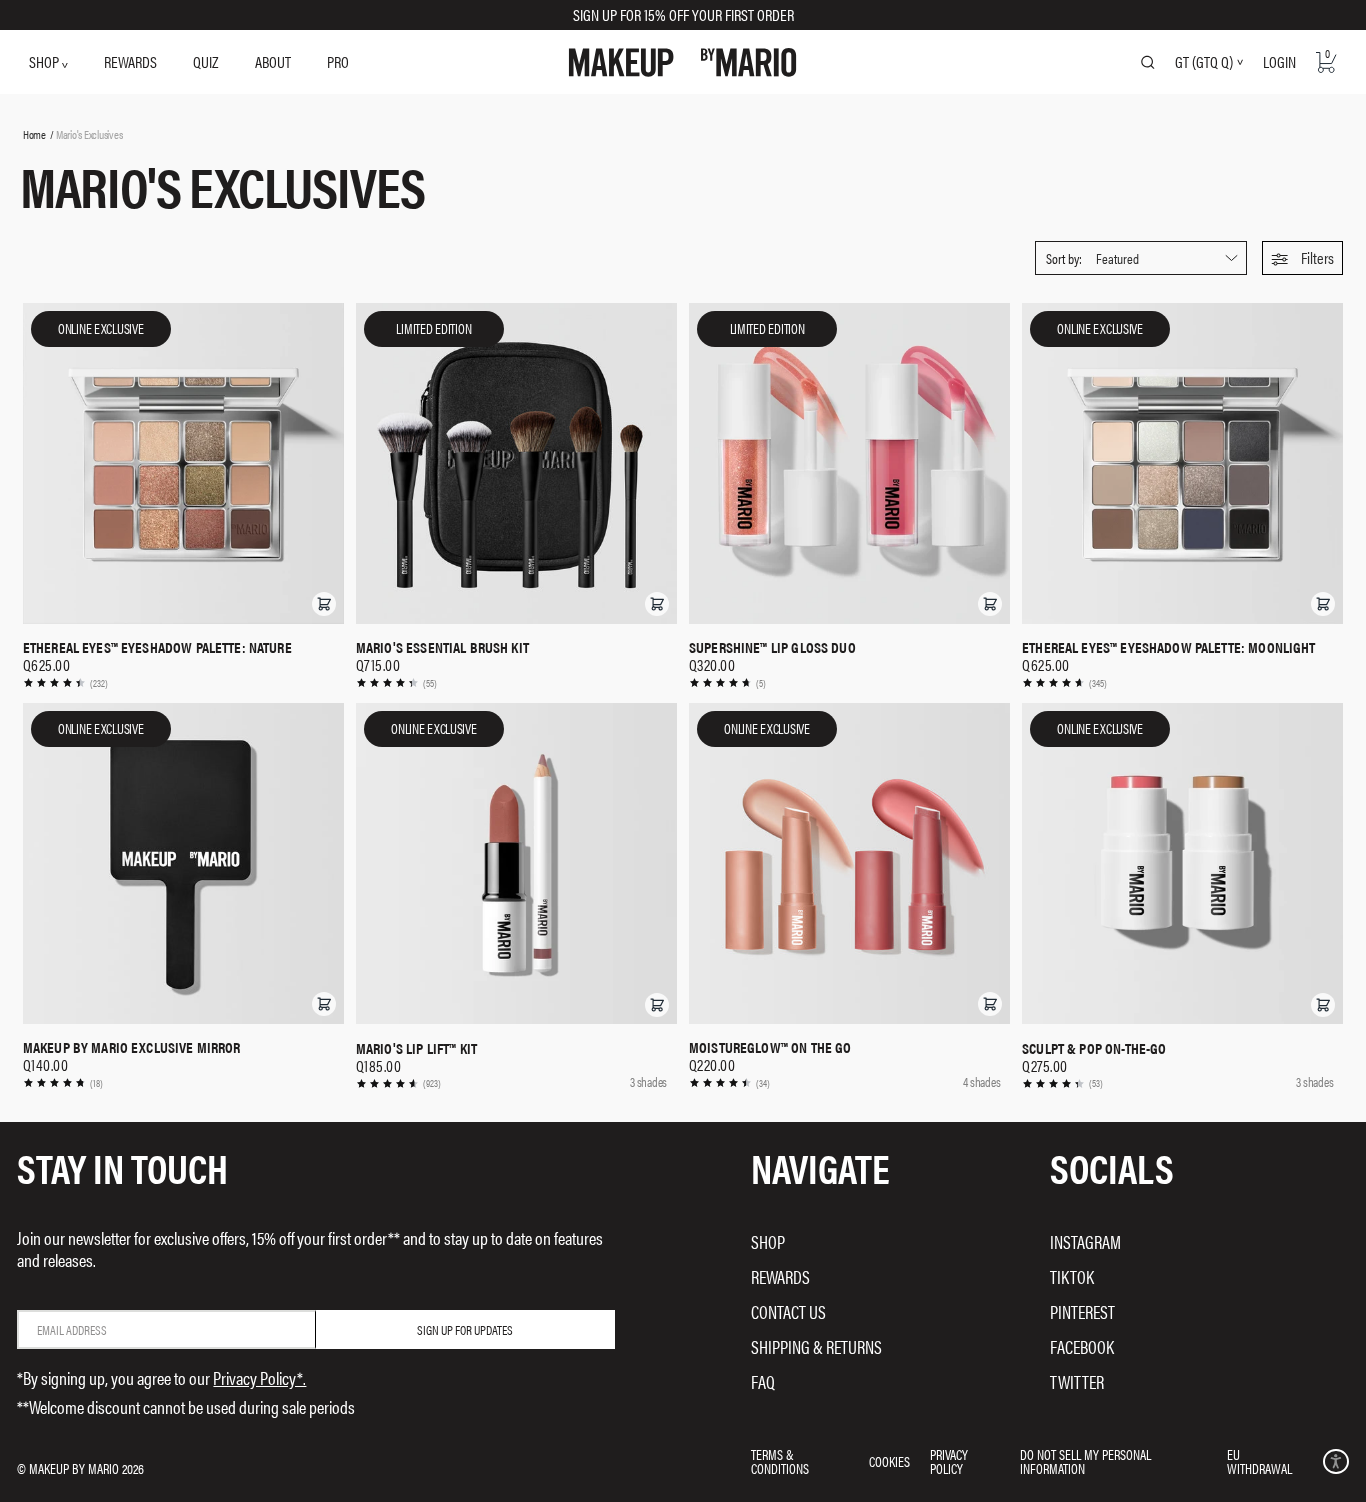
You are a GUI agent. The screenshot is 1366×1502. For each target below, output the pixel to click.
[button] (1302, 258)
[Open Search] (1148, 62)
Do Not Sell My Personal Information (1085, 1461)
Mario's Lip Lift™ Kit (416, 1048)
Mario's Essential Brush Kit (442, 647)
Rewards (780, 1276)
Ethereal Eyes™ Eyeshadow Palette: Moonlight (1168, 647)
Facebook (1082, 1346)
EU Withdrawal (1259, 1461)
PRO (338, 61)
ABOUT (273, 61)
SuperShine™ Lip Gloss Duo (772, 647)
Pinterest (1082, 1311)
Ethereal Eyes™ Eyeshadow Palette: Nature (157, 647)
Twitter (1077, 1381)
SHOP (45, 61)
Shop (768, 1241)
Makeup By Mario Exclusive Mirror (132, 1047)
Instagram (1085, 1241)
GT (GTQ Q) (1204, 62)
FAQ (763, 1381)
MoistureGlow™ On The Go (770, 1047)
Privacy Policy (949, 1461)
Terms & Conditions (780, 1461)
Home (34, 134)
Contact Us (788, 1311)
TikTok (1072, 1276)
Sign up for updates (465, 1329)
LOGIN (1279, 61)
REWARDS (130, 61)
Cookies (889, 1461)
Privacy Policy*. (259, 1377)
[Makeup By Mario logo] (682, 62)
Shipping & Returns (816, 1346)
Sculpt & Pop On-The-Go (1094, 1048)
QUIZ (205, 61)
